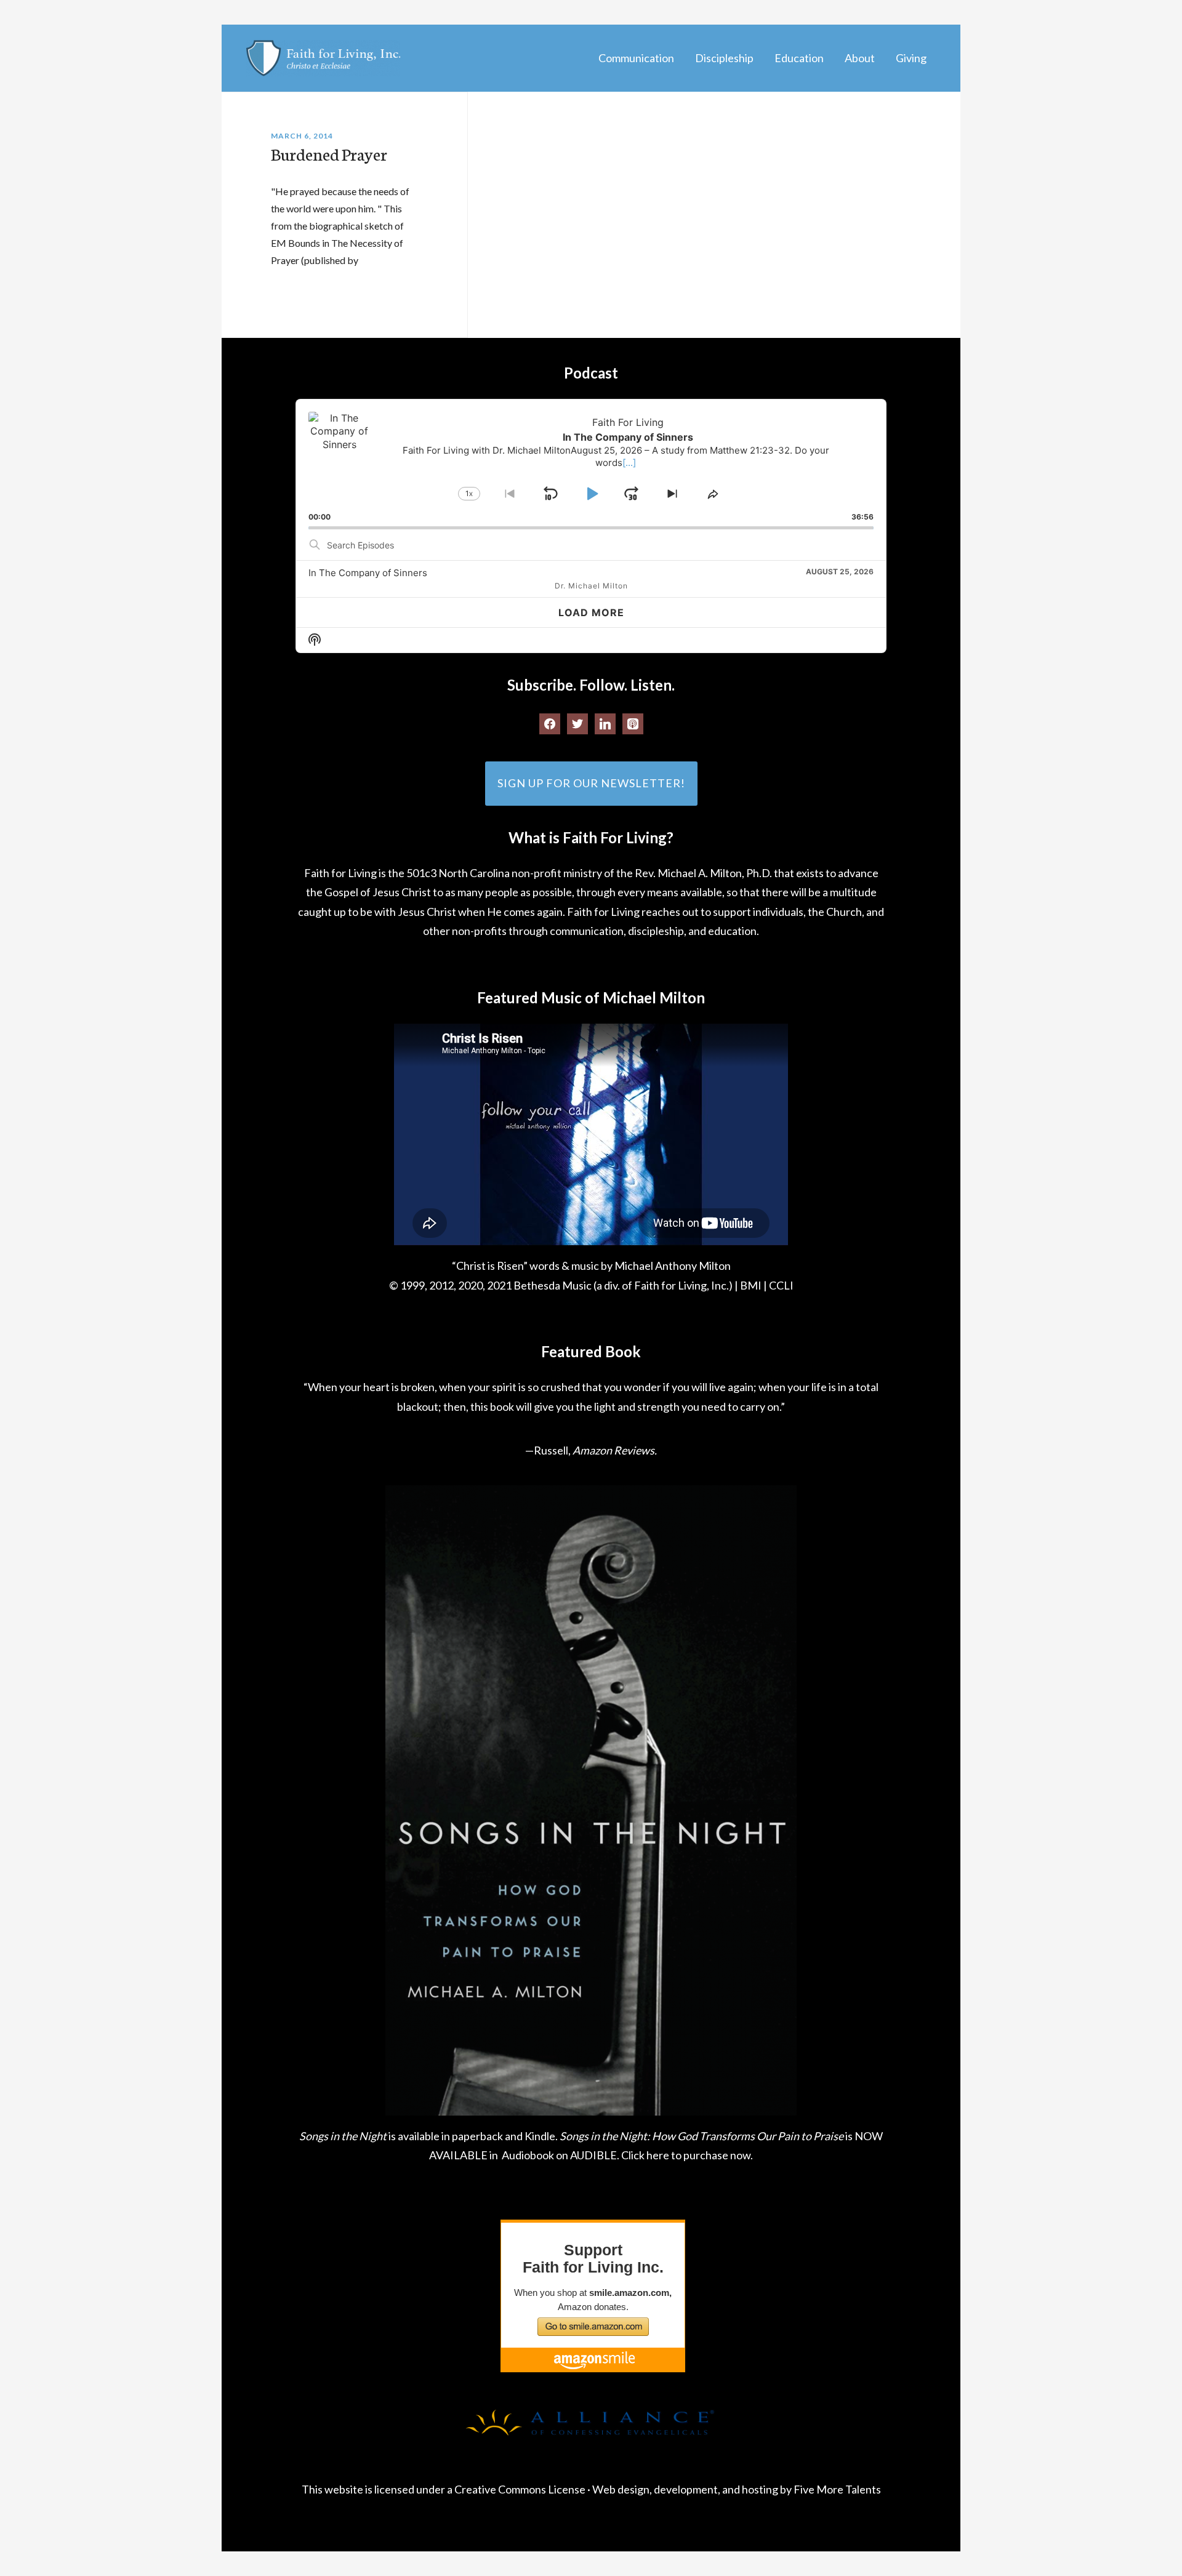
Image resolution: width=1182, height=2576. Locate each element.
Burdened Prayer (329, 153)
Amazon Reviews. (615, 1450)
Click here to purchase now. (687, 2155)
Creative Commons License (520, 2489)
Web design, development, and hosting (685, 2489)
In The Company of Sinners (368, 573)
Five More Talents (837, 2489)
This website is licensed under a (378, 2489)
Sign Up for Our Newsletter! (591, 783)
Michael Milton (323, 58)
